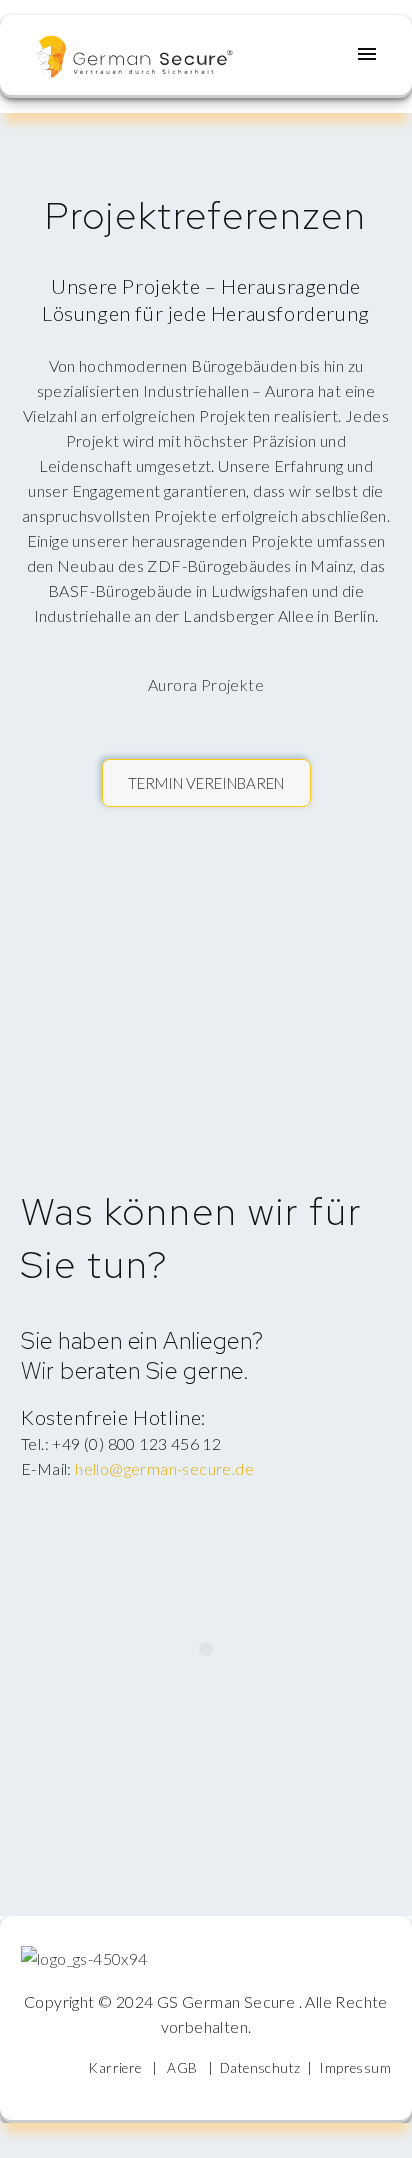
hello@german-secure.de (164, 1468)
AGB (182, 2068)
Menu (367, 54)
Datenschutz (260, 2068)
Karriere (115, 2068)
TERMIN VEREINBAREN (206, 783)
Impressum (355, 2068)
